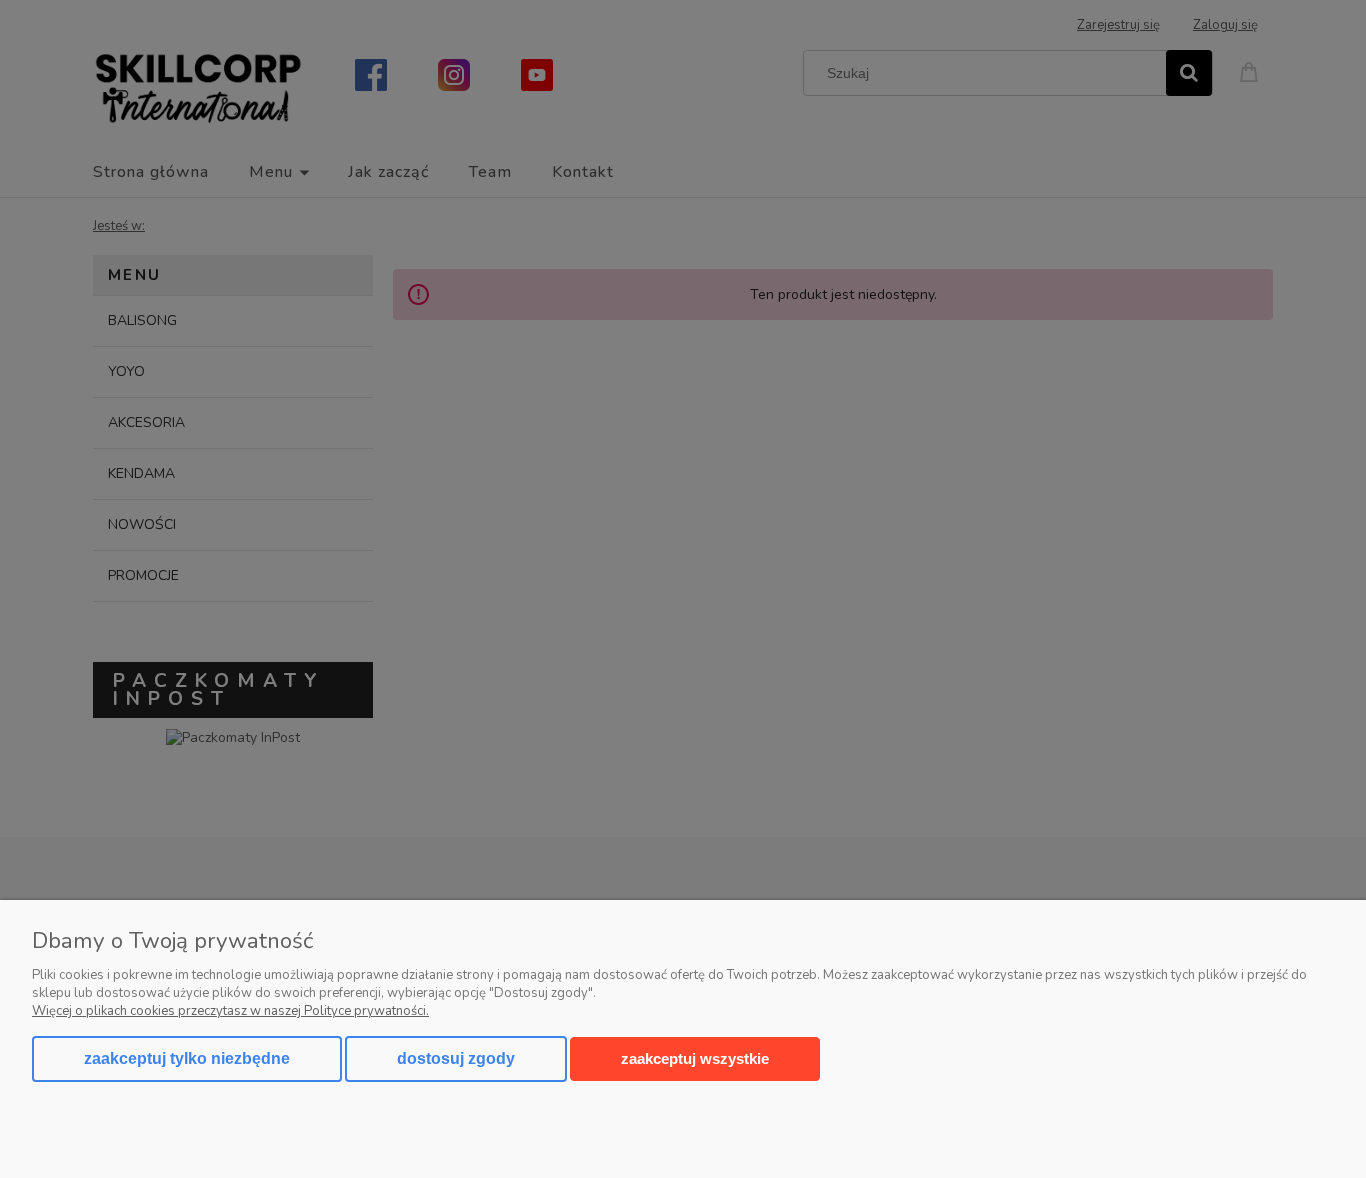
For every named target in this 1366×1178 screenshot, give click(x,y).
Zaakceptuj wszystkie (695, 1058)
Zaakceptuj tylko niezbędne (187, 1058)
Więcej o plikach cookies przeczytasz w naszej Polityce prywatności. (230, 1011)
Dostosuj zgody (456, 1058)
